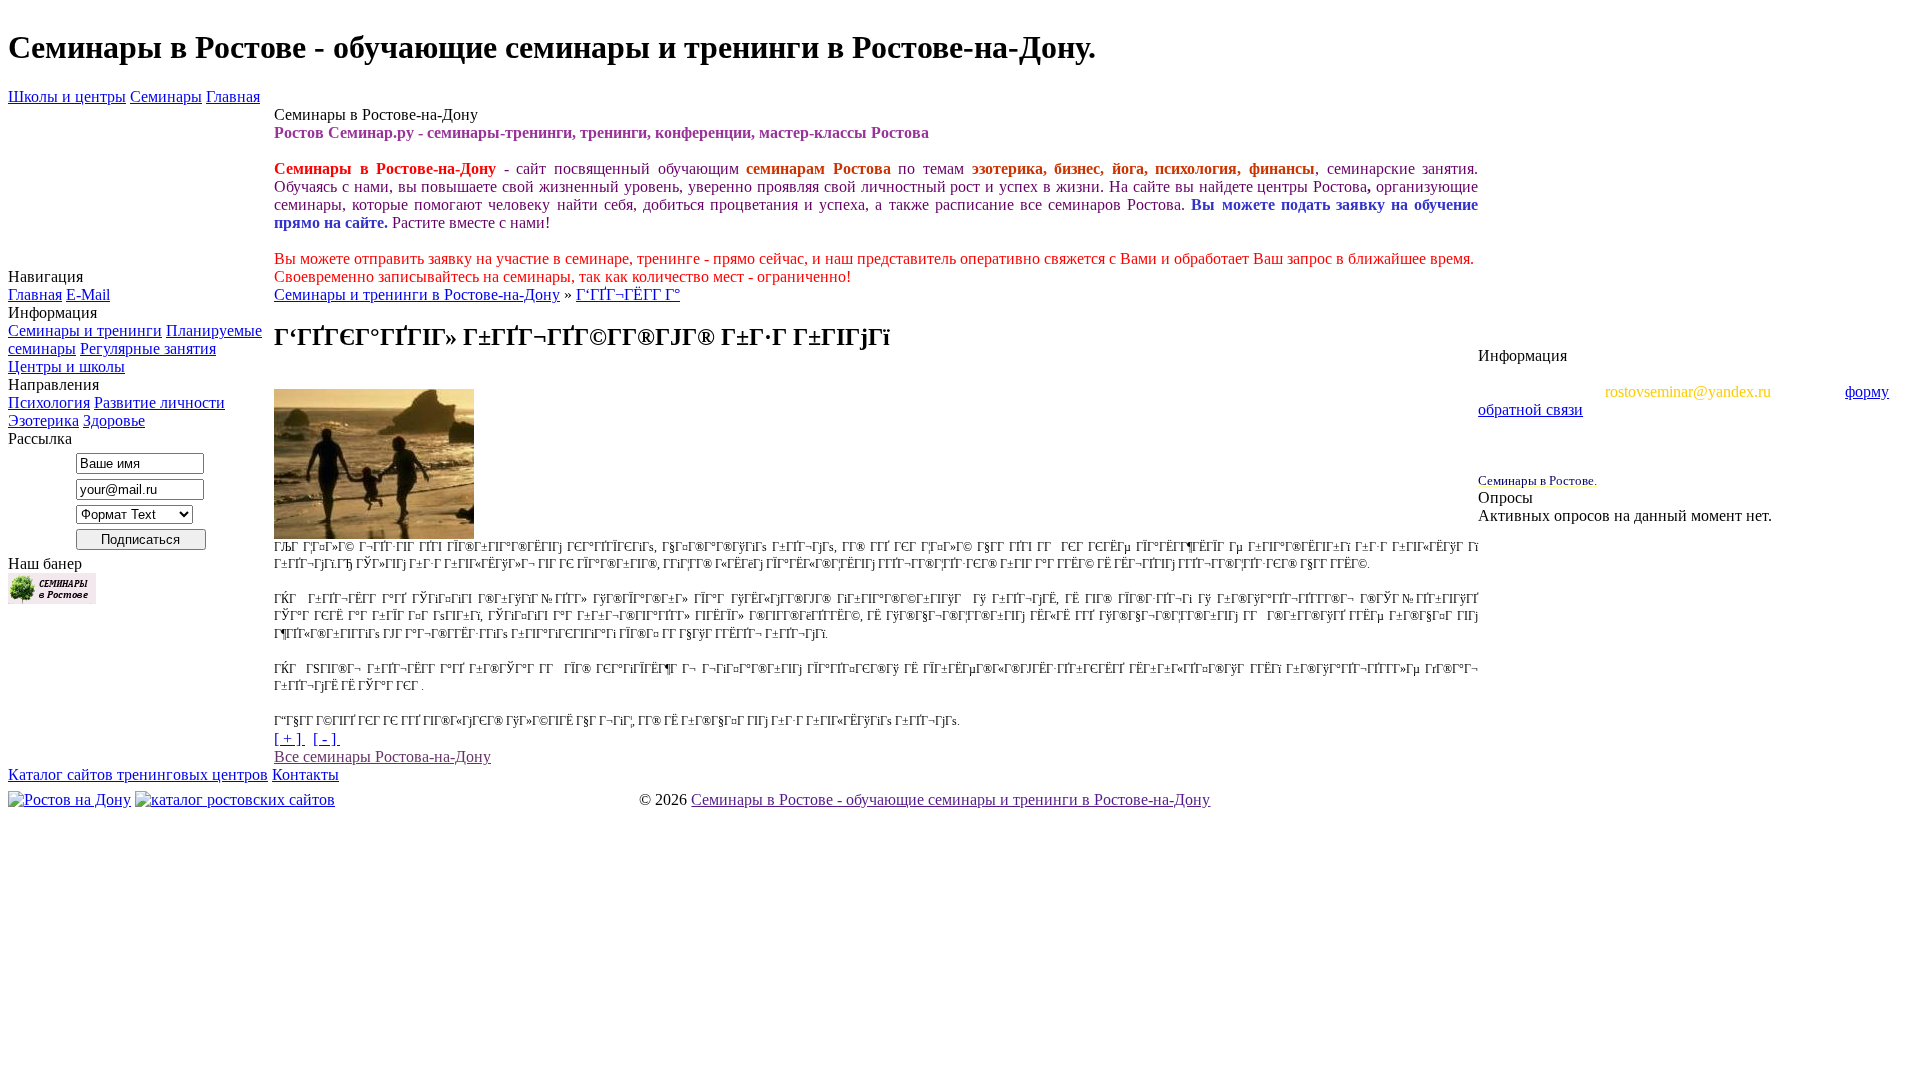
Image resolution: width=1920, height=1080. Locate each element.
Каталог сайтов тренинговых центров (138, 774)
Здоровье (114, 420)
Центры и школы (66, 366)
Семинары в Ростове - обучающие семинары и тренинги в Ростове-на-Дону (950, 799)
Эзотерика (43, 420)
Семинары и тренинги (85, 330)
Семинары (166, 96)
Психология (49, 402)
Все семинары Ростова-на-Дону (382, 756)
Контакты (305, 774)
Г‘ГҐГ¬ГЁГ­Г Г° (628, 294)
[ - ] (326, 738)
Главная (233, 96)
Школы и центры (67, 96)
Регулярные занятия (148, 348)
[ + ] (289, 738)
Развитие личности (159, 402)
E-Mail (88, 294)
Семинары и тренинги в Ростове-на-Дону (417, 294)
